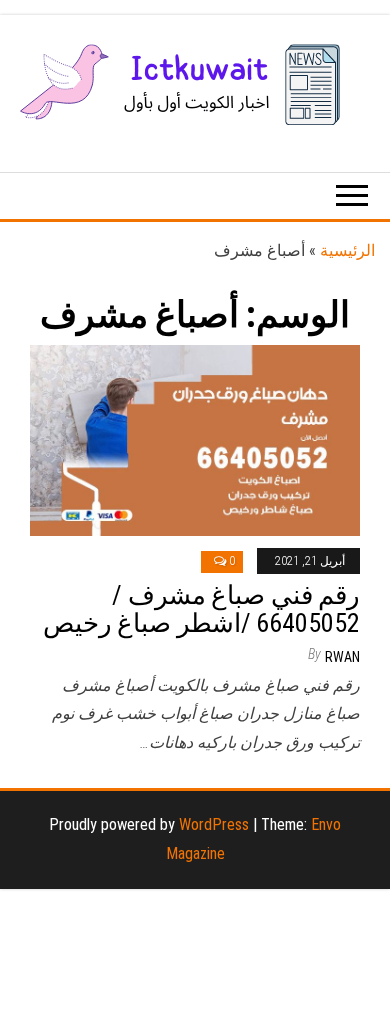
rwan (342, 657)
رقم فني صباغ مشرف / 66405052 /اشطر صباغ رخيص (201, 609)
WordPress (214, 824)
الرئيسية (347, 250)
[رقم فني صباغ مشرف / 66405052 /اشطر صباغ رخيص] (195, 439)
